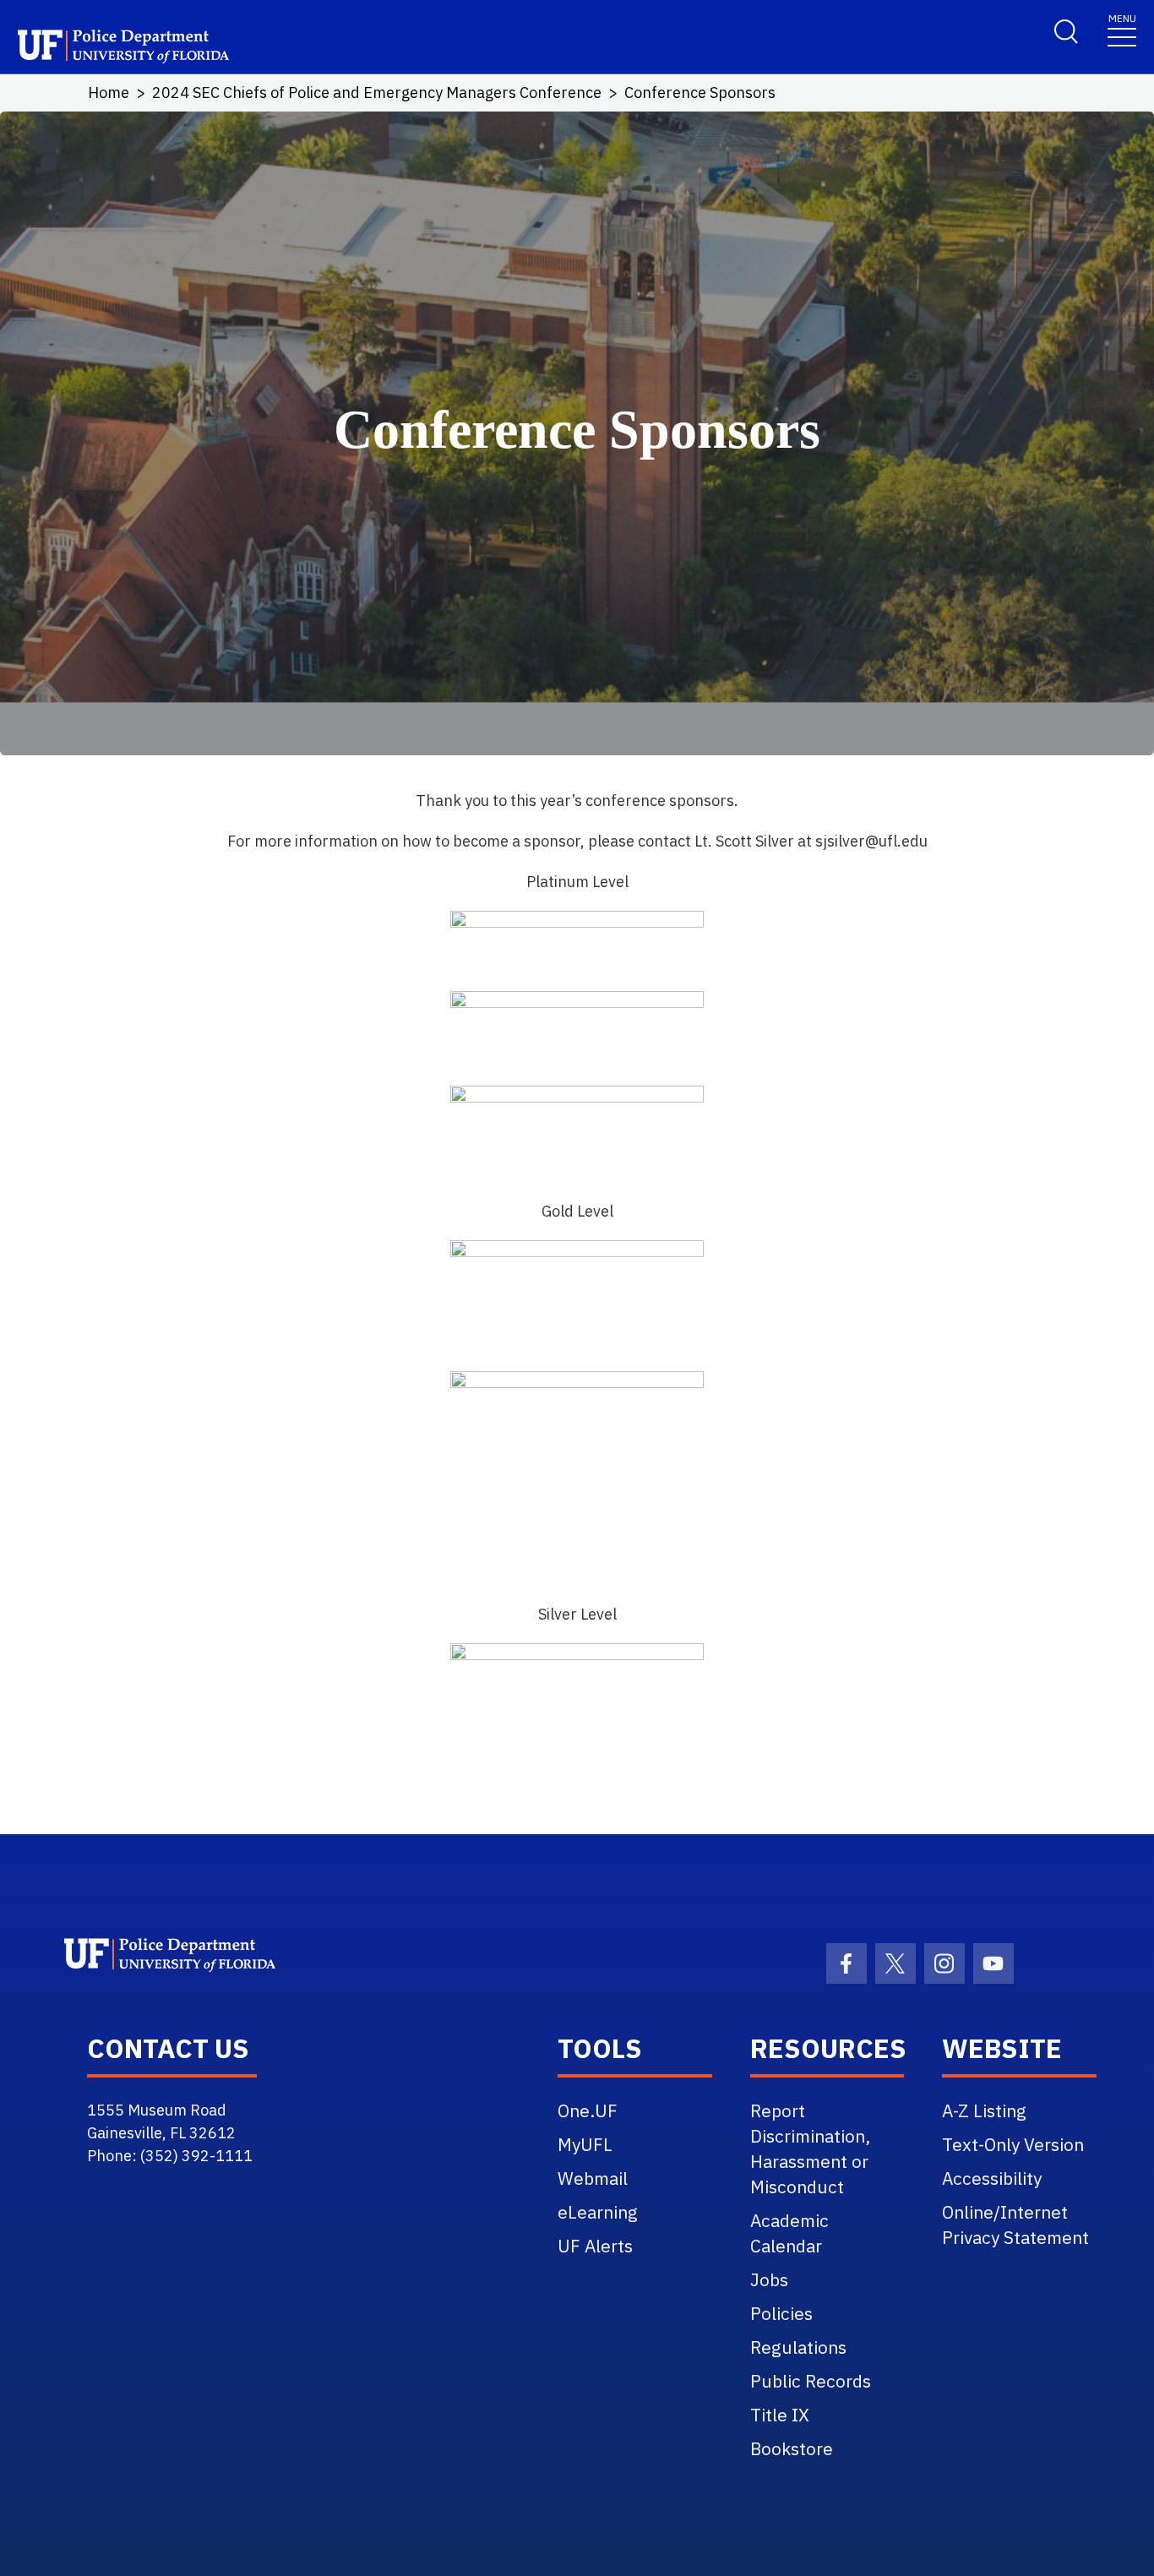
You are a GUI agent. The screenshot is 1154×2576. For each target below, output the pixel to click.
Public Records (811, 2381)
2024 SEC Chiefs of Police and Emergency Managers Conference (377, 93)
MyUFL (585, 2144)
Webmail (593, 2178)
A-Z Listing (984, 2110)
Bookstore (792, 2448)
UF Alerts (595, 2246)
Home (109, 93)
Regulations (798, 2347)
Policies (781, 2313)
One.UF (588, 2110)
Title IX (780, 2415)
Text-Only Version (1013, 2144)
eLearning (598, 2212)
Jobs (769, 2279)
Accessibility (992, 2178)
